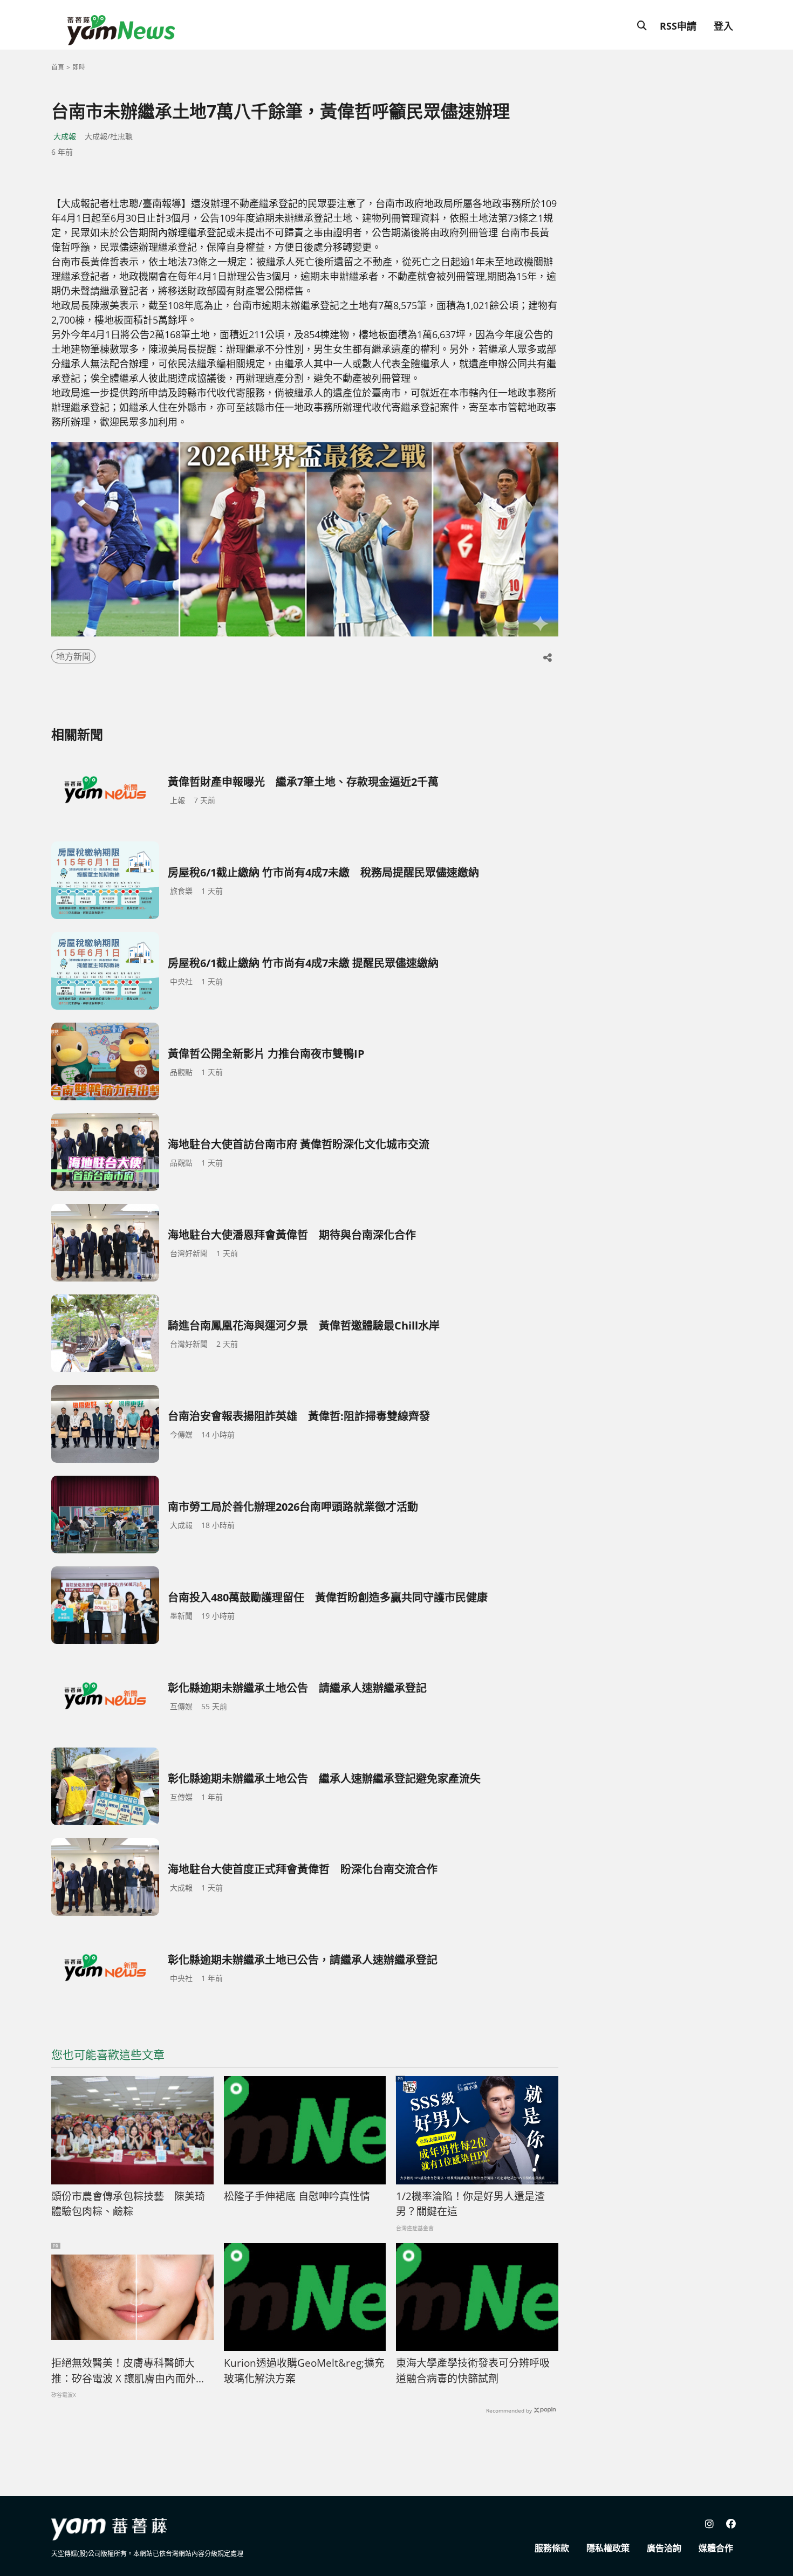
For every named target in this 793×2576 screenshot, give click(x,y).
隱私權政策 (608, 2548)
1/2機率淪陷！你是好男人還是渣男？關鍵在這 (470, 2204)
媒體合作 (716, 2548)
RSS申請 (678, 26)
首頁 (58, 67)
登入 (723, 26)
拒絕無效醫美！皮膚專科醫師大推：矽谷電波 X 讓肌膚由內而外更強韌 (129, 2371)
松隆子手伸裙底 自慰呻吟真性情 (297, 2196)
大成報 (65, 136)
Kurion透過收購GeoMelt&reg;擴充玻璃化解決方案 (304, 2371)
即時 (79, 67)
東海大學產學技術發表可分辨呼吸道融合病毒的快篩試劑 (473, 2371)
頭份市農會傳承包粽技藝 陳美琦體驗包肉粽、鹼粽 (128, 2204)
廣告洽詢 (664, 2548)
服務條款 (552, 2548)
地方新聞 (73, 656)
